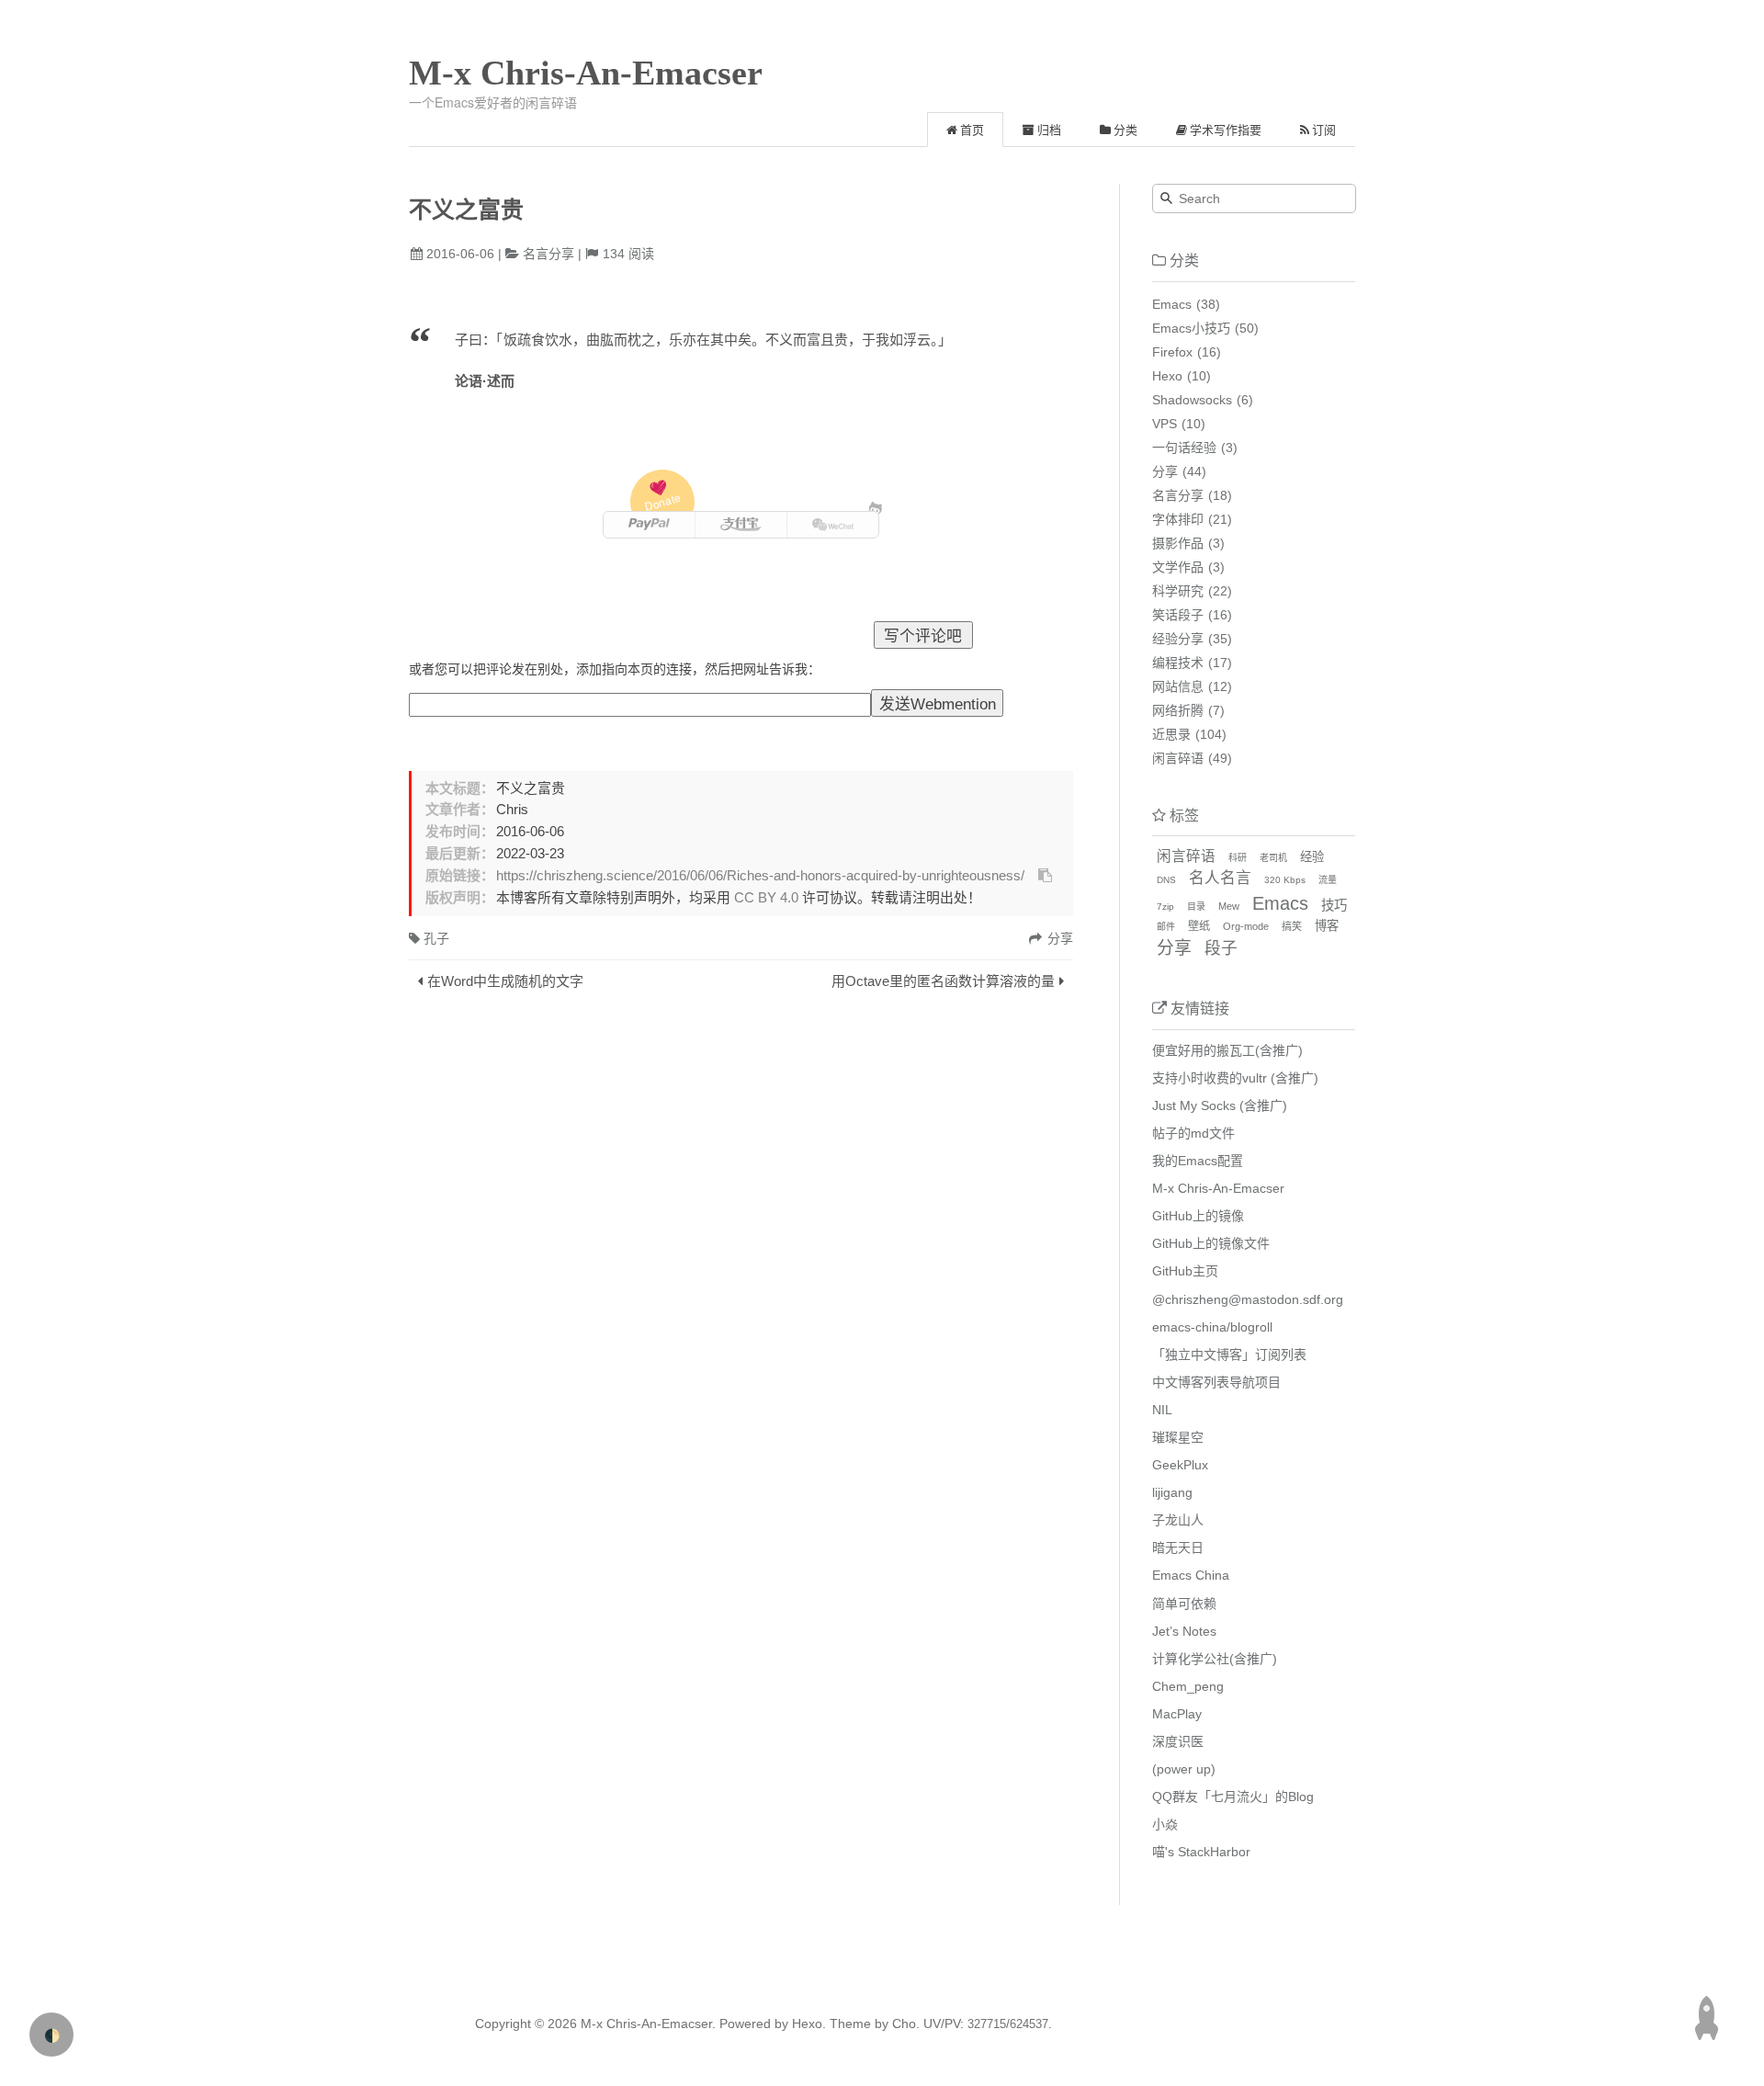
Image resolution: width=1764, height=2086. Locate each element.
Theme (848, 2024)
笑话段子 (1178, 615)
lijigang (1172, 1492)
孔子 (436, 938)
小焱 (1165, 1824)
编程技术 (1178, 663)
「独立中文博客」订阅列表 (1229, 1355)
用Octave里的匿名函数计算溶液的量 (943, 981)
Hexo (1167, 376)
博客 (1327, 926)
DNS (1166, 880)
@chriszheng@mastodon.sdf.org (1248, 1299)
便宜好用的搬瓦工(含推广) (1227, 1050)
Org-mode (1246, 926)
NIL (1162, 1410)
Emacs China (1191, 1575)
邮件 (1166, 927)
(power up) (1184, 1769)
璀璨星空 (1178, 1437)
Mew (1229, 906)
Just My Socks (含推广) (1220, 1105)
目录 (1196, 907)
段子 (1221, 948)
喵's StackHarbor (1201, 1852)
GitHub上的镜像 (1198, 1216)
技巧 (1334, 905)
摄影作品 (1178, 543)
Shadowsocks (1192, 400)
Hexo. (807, 2024)
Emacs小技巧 (1191, 328)
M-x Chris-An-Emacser (586, 73)
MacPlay (1177, 1714)
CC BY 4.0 (766, 898)
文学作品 (1178, 567)
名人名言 (1220, 878)
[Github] (876, 508)
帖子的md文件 (1193, 1133)
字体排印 (1178, 519)
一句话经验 (1184, 448)
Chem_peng (1188, 1686)
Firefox (1172, 352)
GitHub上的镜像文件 (1211, 1243)
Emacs (1172, 304)
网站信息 (1178, 686)
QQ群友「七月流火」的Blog (1233, 1797)
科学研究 (1178, 591)
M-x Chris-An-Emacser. (648, 2024)
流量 (1328, 880)
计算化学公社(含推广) (1215, 1659)
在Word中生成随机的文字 (505, 981)
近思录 (1171, 734)
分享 (1165, 471)
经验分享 (1178, 639)
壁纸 (1199, 926)
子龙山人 (1178, 1520)
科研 (1238, 858)
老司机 (1273, 858)
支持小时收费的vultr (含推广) (1235, 1078)
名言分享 (548, 254)
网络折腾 (1178, 710)
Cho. (904, 2024)
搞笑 (1292, 926)
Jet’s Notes (1184, 1631)
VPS (1165, 424)
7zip (1165, 907)
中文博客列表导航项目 (1216, 1382)
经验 (1312, 857)
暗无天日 (1178, 1547)
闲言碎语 (1178, 758)
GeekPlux (1180, 1465)
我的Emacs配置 (1198, 1161)
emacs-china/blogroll (1212, 1327)
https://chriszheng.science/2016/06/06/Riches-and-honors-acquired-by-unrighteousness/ (760, 876)
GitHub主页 (1185, 1271)
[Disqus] (741, 1250)
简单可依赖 (1184, 1604)
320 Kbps (1285, 880)
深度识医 (1178, 1741)
